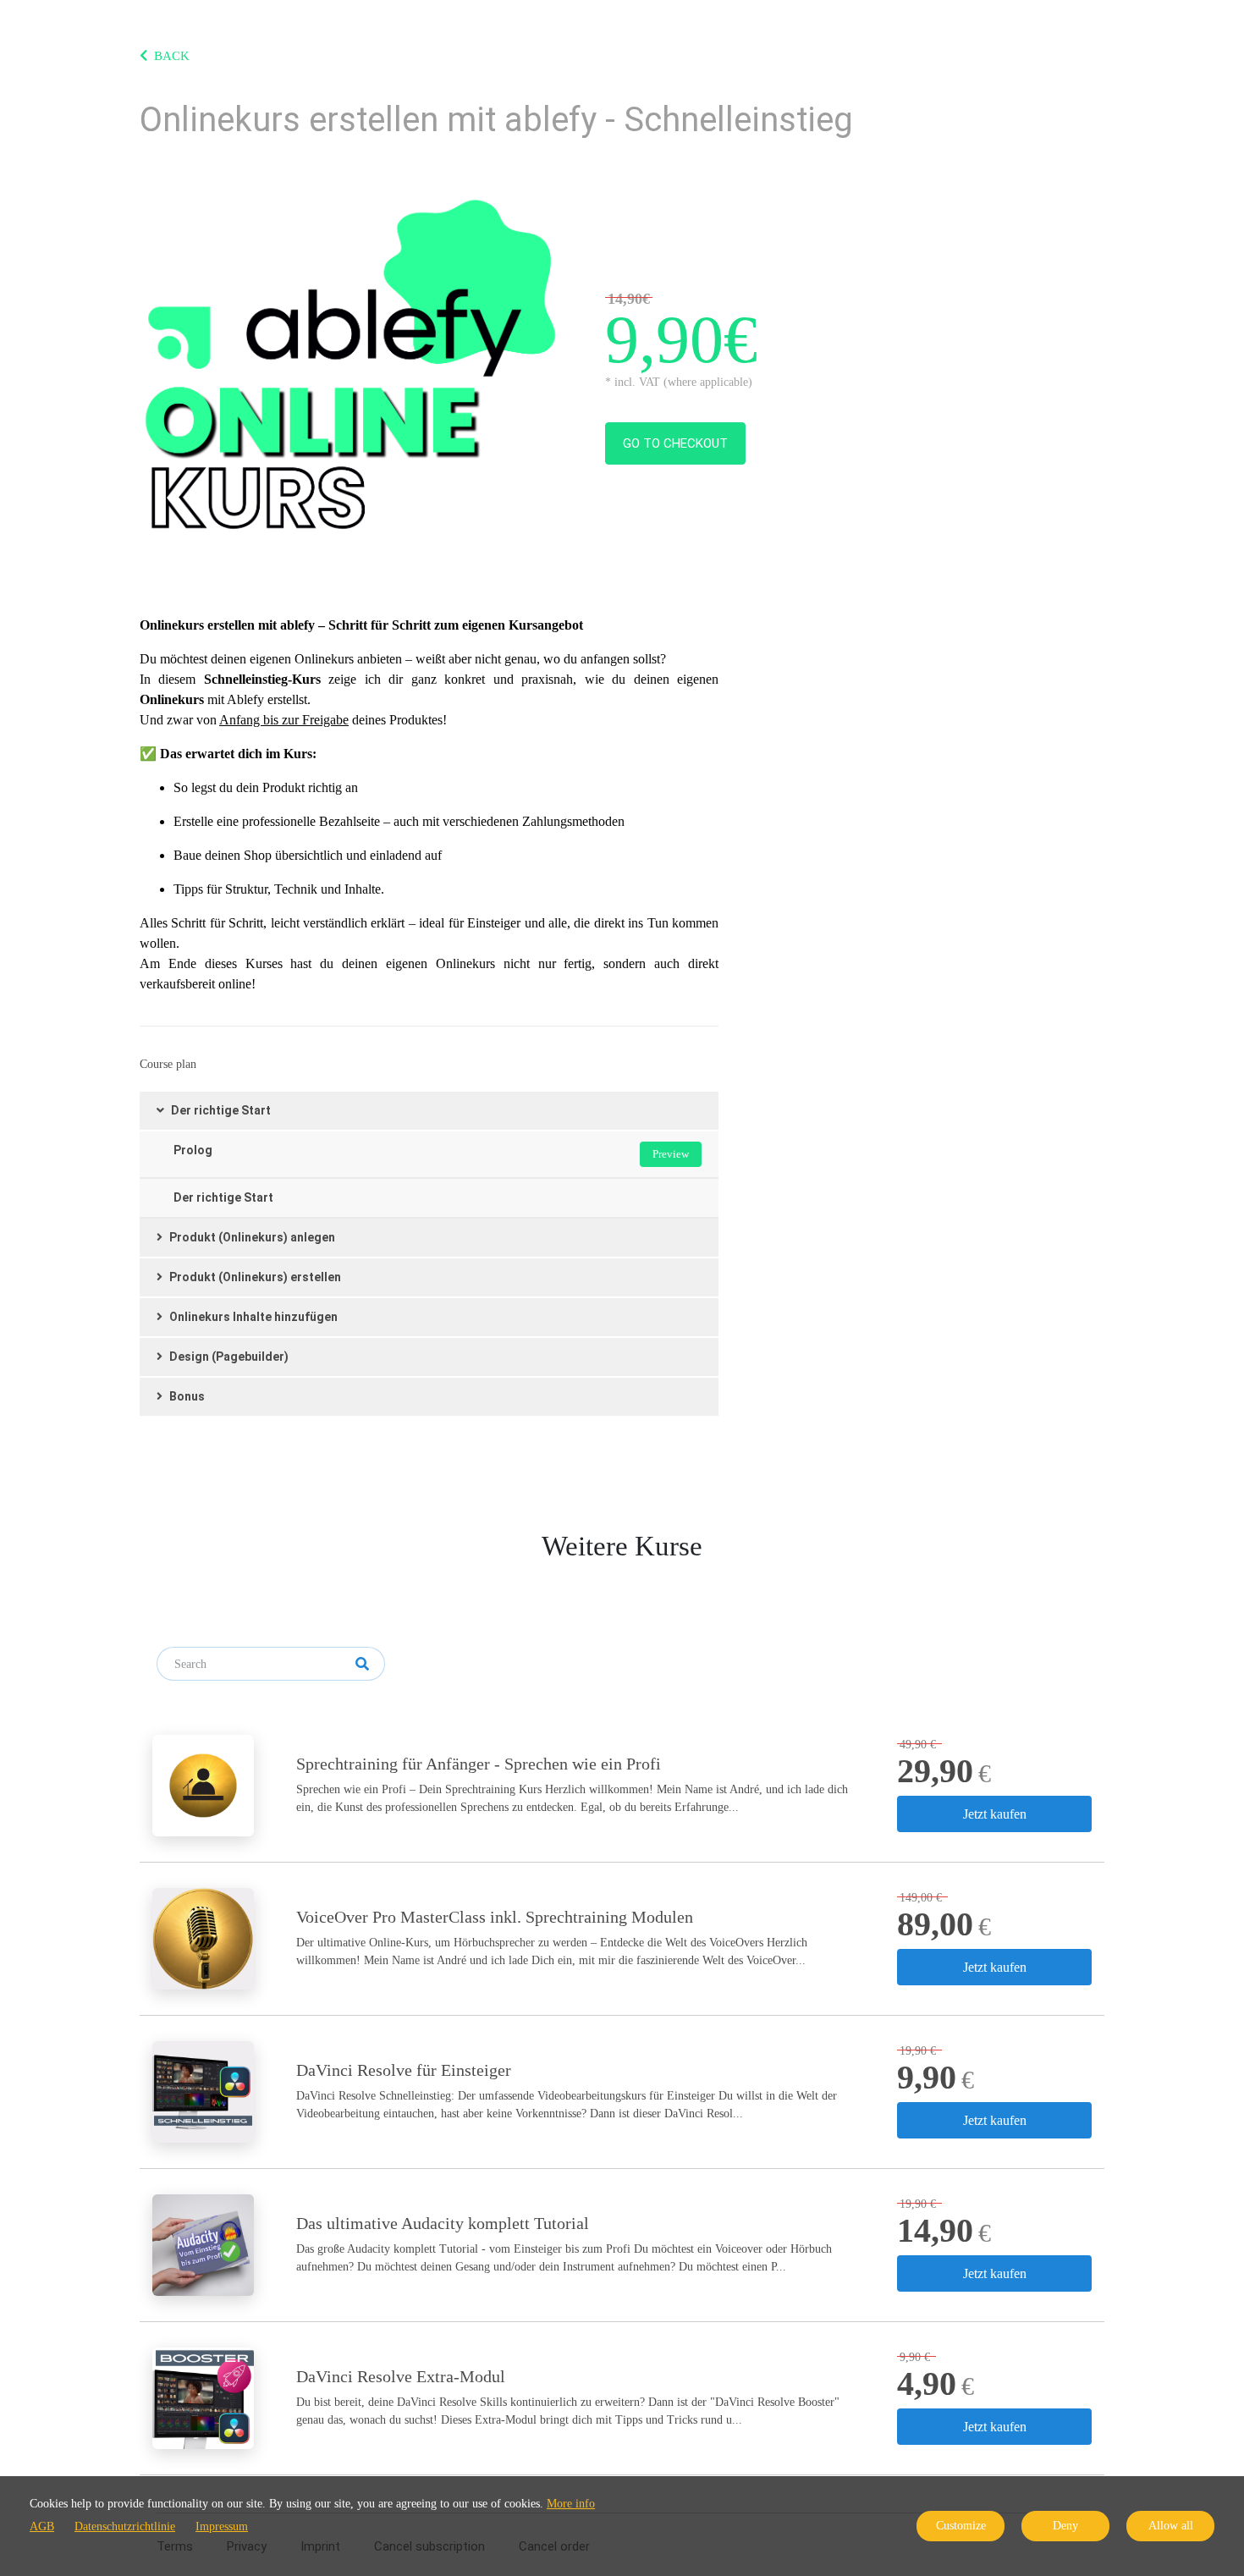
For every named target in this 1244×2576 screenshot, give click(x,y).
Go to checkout (675, 443)
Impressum (222, 2526)
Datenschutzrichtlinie (125, 2526)
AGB (42, 2526)
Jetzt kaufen (995, 1814)
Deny (1065, 2526)
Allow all (1171, 2526)
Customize (961, 2526)
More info (571, 2504)
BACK (172, 56)
